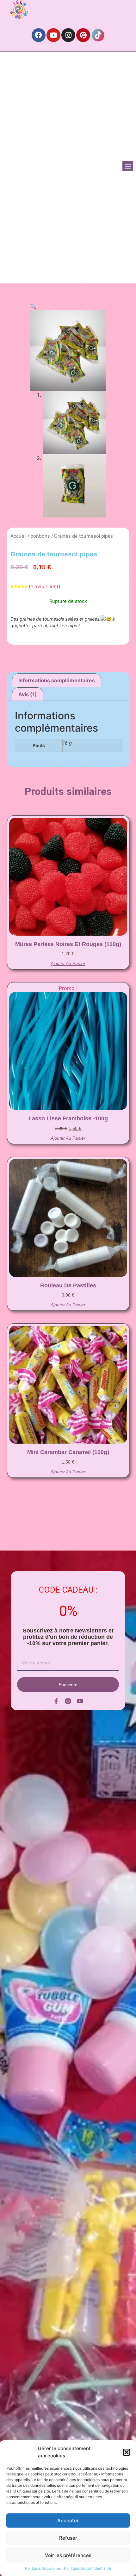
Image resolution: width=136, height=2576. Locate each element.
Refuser (68, 2538)
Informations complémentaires (57, 680)
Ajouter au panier (68, 963)
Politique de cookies (43, 2568)
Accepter (68, 2520)
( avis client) (45, 586)
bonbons (40, 536)
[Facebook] (39, 35)
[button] (127, 2452)
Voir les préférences (68, 2555)
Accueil (18, 536)
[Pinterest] (83, 35)
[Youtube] (53, 35)
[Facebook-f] (56, 1701)
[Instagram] (68, 35)
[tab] (57, 680)
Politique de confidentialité (87, 2568)
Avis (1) (28, 694)
